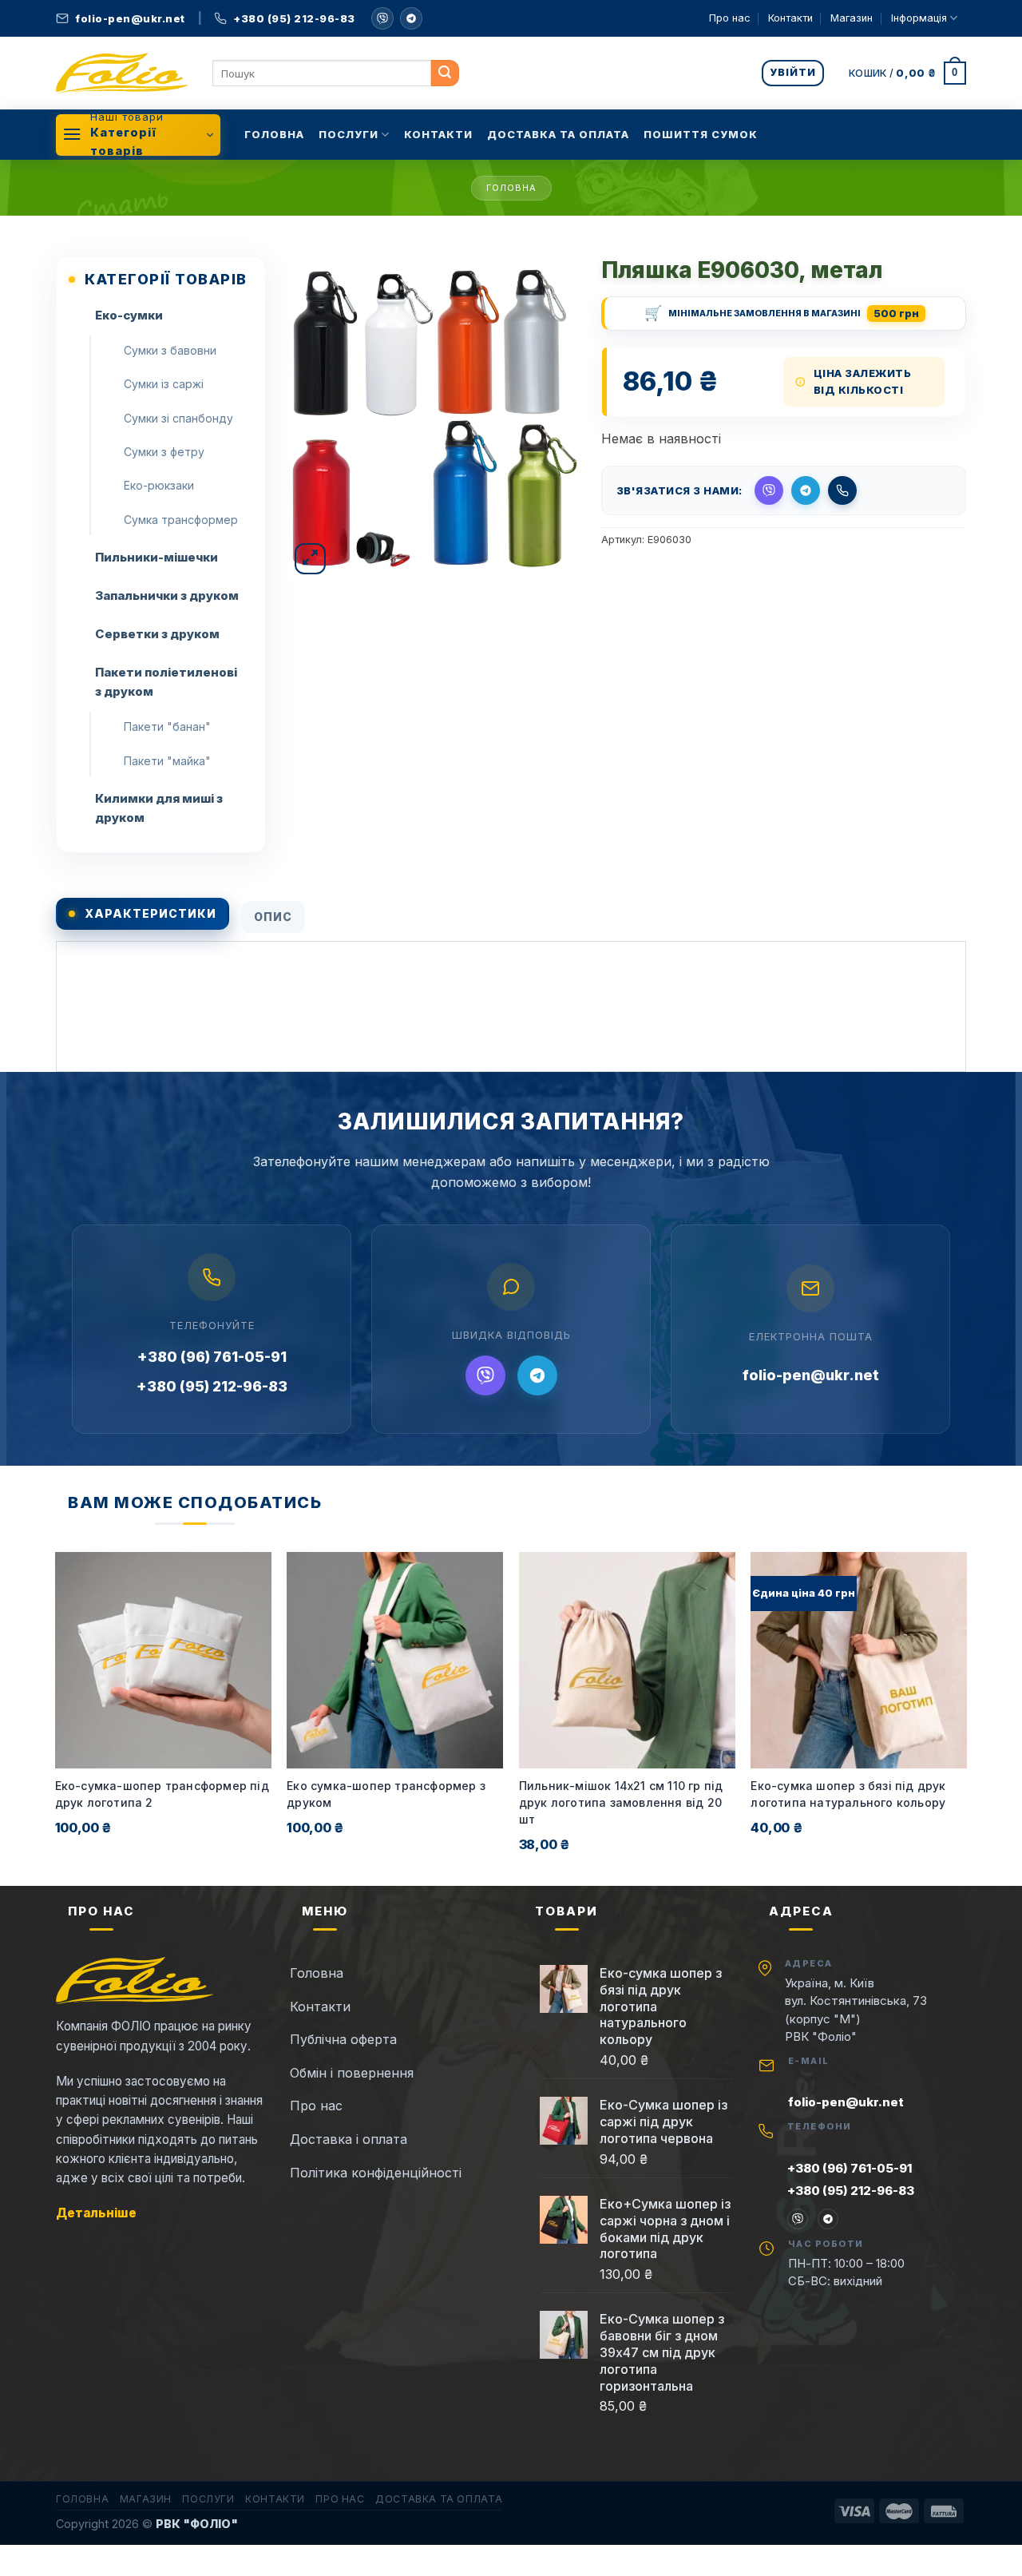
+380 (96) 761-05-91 (212, 1357)
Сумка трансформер (181, 520)
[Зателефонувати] (842, 490)
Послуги (349, 135)
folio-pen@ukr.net (811, 1375)
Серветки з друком (157, 634)
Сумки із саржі (164, 384)
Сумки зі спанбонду (178, 418)
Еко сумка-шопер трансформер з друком (386, 1794)
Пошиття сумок (701, 135)
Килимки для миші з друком (159, 808)
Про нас (730, 18)
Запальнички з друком (167, 595)
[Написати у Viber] (382, 18)
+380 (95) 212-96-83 (212, 1386)
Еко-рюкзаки (159, 485)
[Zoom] (310, 559)
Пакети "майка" (167, 761)
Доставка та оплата (558, 135)
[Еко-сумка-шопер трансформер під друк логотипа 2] (163, 1660)
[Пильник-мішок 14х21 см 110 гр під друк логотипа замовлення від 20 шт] (627, 1660)
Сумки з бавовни (170, 350)
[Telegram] (411, 18)
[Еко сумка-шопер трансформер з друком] (395, 1660)
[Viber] (485, 1375)
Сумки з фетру (164, 452)
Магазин (852, 18)
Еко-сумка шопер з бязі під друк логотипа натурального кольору (848, 1794)
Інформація (919, 18)
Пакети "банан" (167, 726)
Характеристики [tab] (151, 913)
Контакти (790, 18)
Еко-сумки (129, 315)
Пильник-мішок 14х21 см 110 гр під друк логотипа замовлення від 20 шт (621, 1802)
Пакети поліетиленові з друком (166, 682)
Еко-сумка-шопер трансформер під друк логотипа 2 (162, 1794)
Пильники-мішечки (156, 557)
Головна (274, 135)
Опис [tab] (273, 917)
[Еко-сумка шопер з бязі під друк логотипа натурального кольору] (859, 1660)
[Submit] (445, 73)
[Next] (966, 1717)
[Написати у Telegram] (806, 490)
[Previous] (56, 1717)
